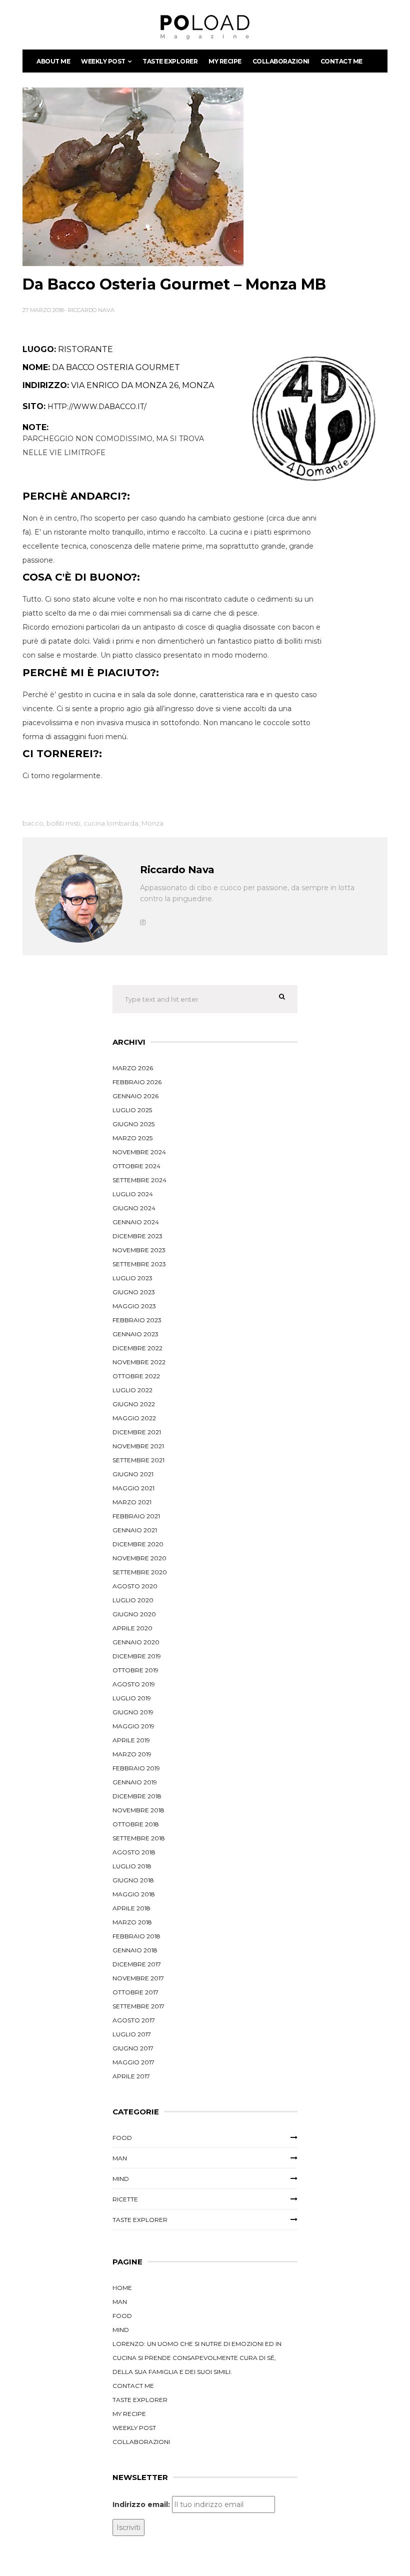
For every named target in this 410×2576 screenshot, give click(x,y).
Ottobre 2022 (136, 1376)
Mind (121, 2179)
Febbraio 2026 (137, 1082)
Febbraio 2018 (136, 1936)
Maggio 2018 (134, 1894)
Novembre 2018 (138, 1810)
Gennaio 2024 (136, 1222)
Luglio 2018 (132, 1866)
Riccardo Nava (91, 310)
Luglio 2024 (133, 1194)
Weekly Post (103, 61)
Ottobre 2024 (136, 1166)
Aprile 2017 (131, 2076)
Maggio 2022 (134, 1418)
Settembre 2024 (139, 1180)
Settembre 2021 (138, 1460)
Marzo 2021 (132, 1502)
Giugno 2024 (134, 1208)
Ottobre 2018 (136, 1824)
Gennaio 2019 (135, 1782)
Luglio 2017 (132, 2034)
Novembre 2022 (139, 1362)
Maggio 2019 (133, 1726)
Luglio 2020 (133, 1600)
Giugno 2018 (133, 1880)
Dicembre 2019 (137, 1656)
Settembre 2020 (140, 1572)
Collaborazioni (281, 61)
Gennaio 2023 (135, 1334)
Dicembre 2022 (137, 1348)
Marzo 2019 (132, 1754)
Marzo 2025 (132, 1138)
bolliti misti (63, 823)
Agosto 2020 (135, 1586)
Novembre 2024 (139, 1152)
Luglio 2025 (132, 1110)
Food (122, 2138)
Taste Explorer (170, 61)
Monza (152, 823)
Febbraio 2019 (136, 1768)
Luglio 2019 (132, 1698)
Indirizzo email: (141, 2504)
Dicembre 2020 (138, 1544)
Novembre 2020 (139, 1558)
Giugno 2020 (134, 1614)
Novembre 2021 (138, 1446)
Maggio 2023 (134, 1306)
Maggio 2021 (133, 1488)
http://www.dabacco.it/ (97, 407)
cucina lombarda (111, 823)
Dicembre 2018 (137, 1796)
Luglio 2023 (132, 1278)
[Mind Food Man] (205, 27)
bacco (33, 823)
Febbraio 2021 (136, 1516)
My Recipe (225, 61)
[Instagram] (143, 922)
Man (120, 2158)
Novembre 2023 (139, 1250)
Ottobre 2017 (135, 1992)
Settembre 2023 (139, 1264)
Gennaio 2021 (135, 1530)
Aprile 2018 (131, 1908)
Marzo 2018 (132, 1922)
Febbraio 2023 (137, 1320)
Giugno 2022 (134, 1404)
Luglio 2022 (132, 1390)
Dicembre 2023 (137, 1236)
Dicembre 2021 (137, 1432)
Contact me (341, 61)
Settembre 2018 (139, 1838)
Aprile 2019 (131, 1740)
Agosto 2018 (134, 1852)
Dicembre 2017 (137, 1964)
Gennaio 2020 (136, 1642)
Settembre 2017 (138, 2006)
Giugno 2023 (134, 1292)
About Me (53, 61)
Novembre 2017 (138, 1978)
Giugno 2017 (133, 2048)
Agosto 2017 (134, 2020)
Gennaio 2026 (135, 1096)
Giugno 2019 (133, 1712)
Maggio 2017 (133, 2062)
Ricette (125, 2199)
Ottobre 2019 (135, 1670)
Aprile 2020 (132, 1628)
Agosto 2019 (134, 1684)
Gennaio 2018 (135, 1950)
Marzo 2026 (133, 1068)
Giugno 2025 (133, 1124)
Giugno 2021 (133, 1474)
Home (122, 2288)
